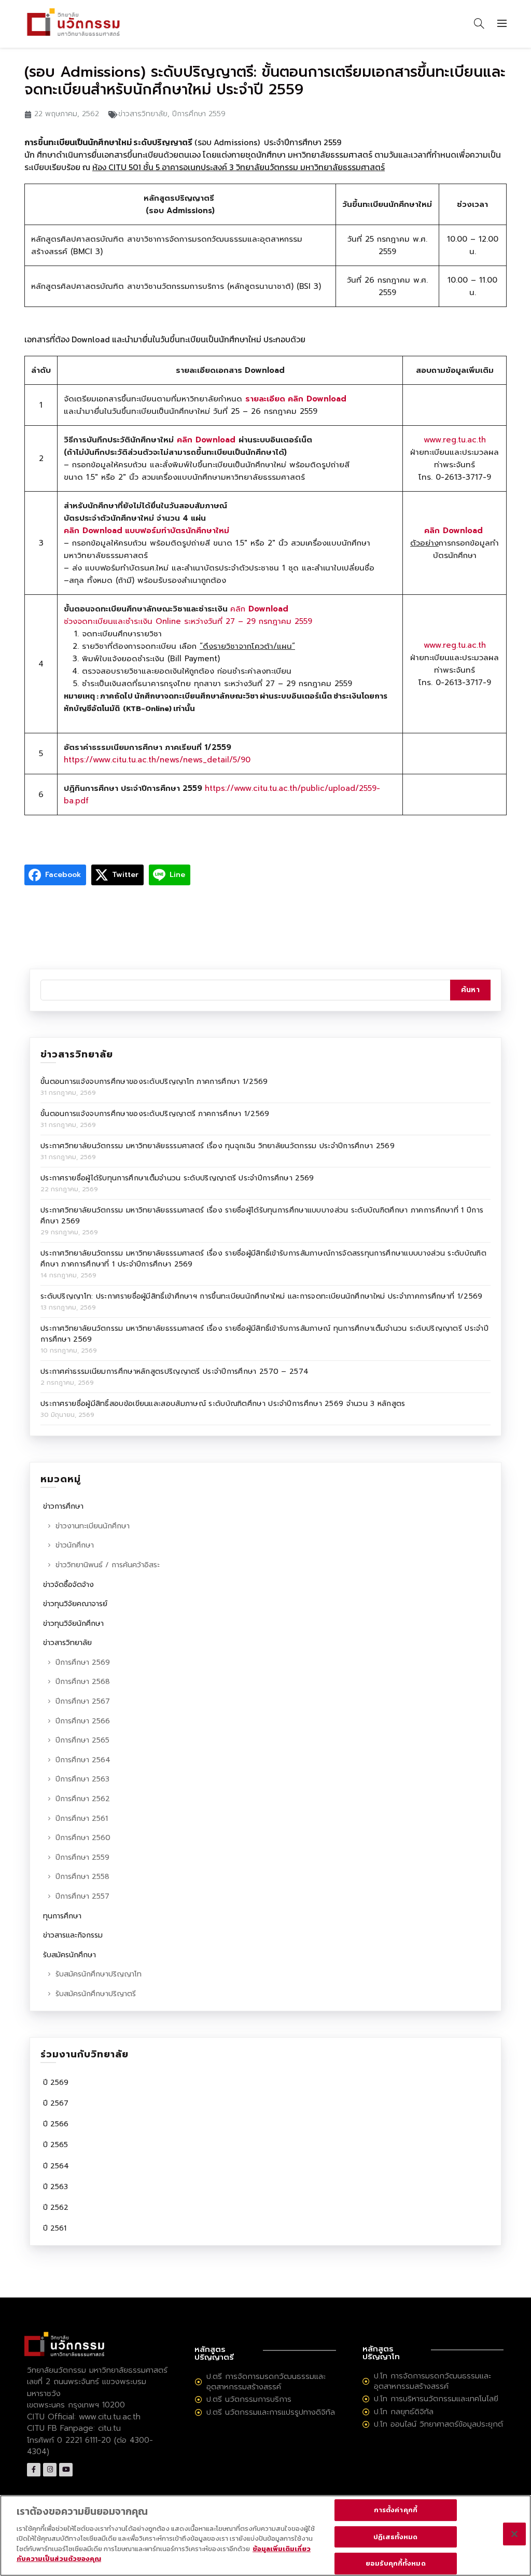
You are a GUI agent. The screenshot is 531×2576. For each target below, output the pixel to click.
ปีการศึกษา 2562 (83, 1799)
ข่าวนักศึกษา (75, 1545)
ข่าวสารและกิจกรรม (73, 1935)
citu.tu (109, 2428)
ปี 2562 (56, 2208)
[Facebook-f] (34, 2470)
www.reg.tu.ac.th (455, 440)
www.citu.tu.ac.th (110, 2417)
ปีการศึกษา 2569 (83, 1662)
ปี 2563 (55, 2187)
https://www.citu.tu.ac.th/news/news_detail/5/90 (157, 760)
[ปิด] (514, 2534)
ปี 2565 (55, 2145)
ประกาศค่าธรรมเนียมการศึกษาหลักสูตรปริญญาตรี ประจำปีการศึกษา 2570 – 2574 (174, 1371)
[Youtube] (66, 2470)
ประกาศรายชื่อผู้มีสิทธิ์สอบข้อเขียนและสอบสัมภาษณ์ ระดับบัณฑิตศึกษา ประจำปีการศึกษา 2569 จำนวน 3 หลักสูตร (223, 1404)
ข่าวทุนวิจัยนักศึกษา (73, 1624)
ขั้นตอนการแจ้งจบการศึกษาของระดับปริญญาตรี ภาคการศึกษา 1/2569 (155, 1114)
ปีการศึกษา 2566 (83, 1721)
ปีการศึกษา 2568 (83, 1682)
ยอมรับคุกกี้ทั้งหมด (396, 2563)
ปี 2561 (55, 2228)
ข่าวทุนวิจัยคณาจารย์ (75, 1604)
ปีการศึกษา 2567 (83, 1701)
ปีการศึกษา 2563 (82, 1779)
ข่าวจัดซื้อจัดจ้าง (68, 1585)
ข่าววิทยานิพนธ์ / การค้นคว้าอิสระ (108, 1565)
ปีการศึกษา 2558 (82, 1877)
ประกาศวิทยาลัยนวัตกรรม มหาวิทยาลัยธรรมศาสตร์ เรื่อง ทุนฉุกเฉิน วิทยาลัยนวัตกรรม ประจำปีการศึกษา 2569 (218, 1146)
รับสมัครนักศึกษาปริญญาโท (99, 1974)
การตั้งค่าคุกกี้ (396, 2510)
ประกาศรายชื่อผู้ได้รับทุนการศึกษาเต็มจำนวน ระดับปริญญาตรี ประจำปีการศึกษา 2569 (177, 1178)
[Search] (479, 23)
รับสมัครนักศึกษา (69, 1955)
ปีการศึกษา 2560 (83, 1838)
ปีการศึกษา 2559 (199, 114)
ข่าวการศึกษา (63, 1506)
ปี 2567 (56, 2103)
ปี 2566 (56, 2124)
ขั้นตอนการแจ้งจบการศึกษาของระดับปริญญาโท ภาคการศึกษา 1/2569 (154, 1082)
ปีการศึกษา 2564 (83, 1760)
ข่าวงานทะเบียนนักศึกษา (93, 1526)
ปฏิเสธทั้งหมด (395, 2537)
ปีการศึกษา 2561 (82, 1819)
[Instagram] (50, 2470)
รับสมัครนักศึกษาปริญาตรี (96, 1994)
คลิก (238, 609)
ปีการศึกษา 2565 (82, 1740)
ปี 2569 (56, 2083)
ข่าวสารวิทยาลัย (143, 114)
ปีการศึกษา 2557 (82, 1896)
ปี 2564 (56, 2166)
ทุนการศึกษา (62, 1916)
